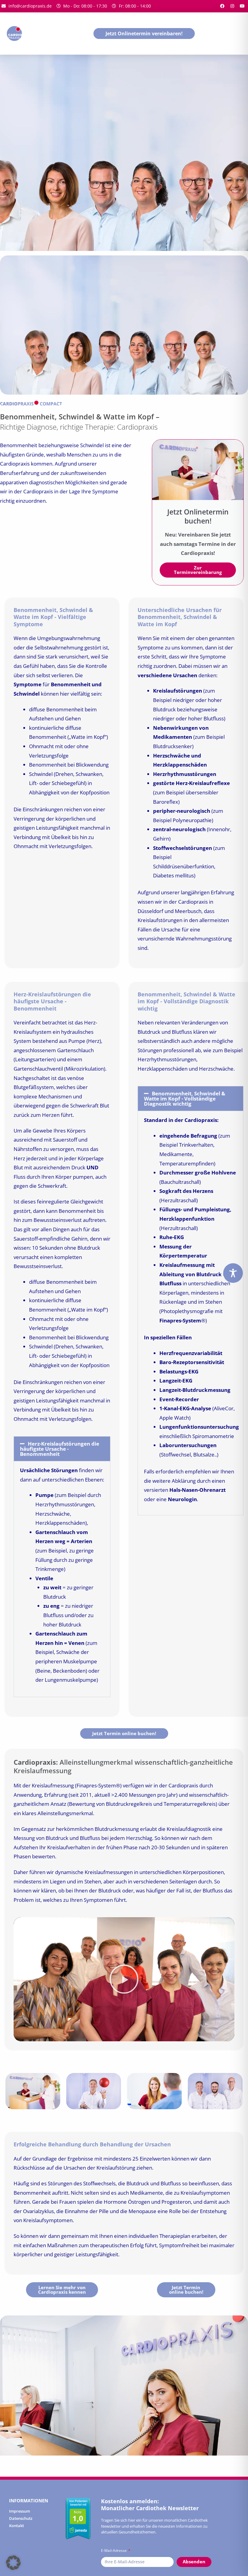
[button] (62, 1449)
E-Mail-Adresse (114, 2550)
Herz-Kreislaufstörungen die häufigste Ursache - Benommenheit (60, 1449)
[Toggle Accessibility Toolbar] (233, 1273)
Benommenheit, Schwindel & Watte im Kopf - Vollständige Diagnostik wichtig (185, 1099)
